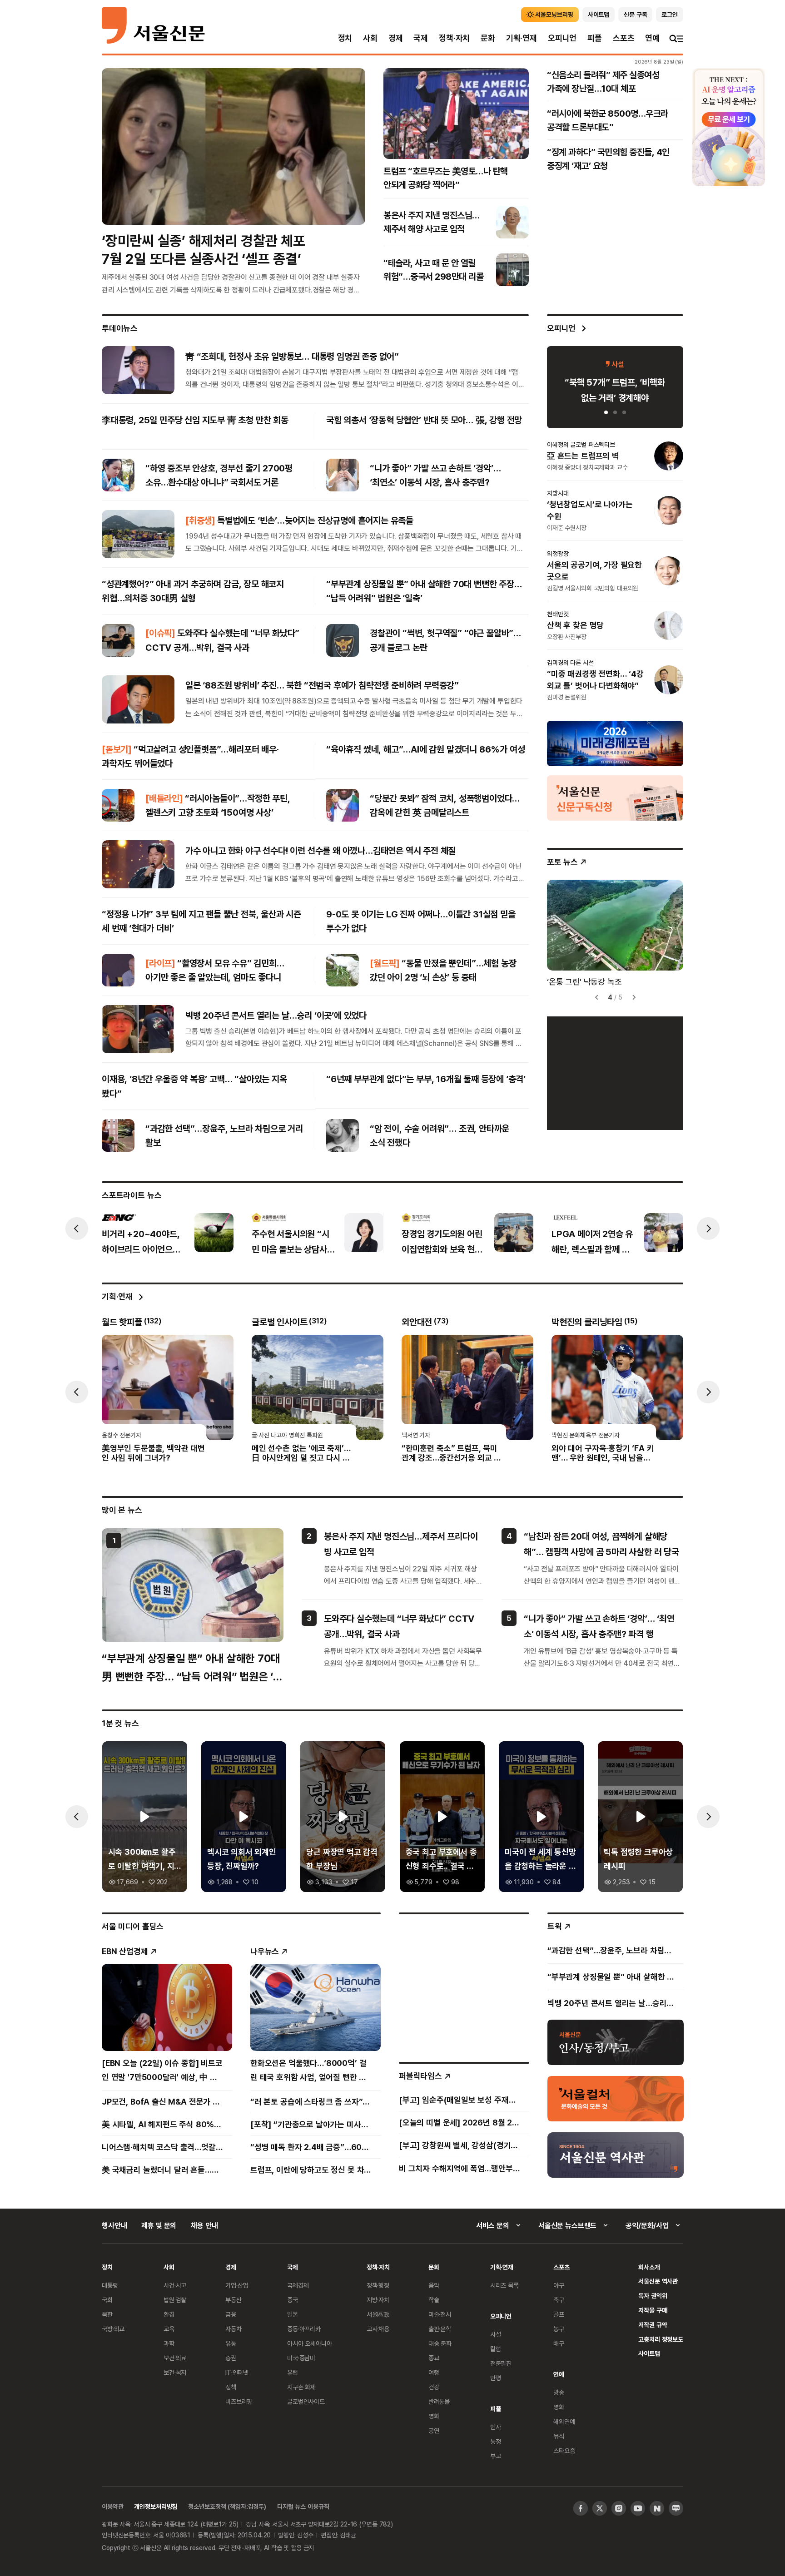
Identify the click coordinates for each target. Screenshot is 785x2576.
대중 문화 (440, 2343)
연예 (652, 38)
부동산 (234, 2300)
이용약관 (112, 2506)
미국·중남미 (301, 2358)
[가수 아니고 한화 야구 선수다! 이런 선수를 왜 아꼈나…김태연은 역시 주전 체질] (138, 864)
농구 (559, 2329)
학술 (434, 2300)
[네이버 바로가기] (657, 2508)
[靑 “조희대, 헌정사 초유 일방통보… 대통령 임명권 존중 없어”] (138, 370)
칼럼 (496, 2349)
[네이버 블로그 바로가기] (676, 2508)
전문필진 (501, 2363)
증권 (231, 2358)
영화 (434, 2416)
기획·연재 (522, 38)
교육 (169, 2329)
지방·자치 (378, 2300)
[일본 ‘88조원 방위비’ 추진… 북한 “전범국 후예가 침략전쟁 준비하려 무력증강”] (138, 699)
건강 (434, 2387)
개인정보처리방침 (156, 2506)
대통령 (110, 2285)
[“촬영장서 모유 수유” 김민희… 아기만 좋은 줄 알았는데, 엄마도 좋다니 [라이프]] (118, 970)
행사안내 (114, 2225)
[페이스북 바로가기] (581, 2508)
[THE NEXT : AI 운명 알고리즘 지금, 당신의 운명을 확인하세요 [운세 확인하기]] (729, 127)
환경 (169, 2314)
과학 (169, 2343)
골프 (559, 2314)
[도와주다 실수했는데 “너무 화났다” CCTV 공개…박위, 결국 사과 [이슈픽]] (118, 640)
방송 (559, 2392)
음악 (434, 2285)
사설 (496, 2334)
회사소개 (649, 2267)
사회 (370, 38)
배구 (559, 2343)
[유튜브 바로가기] (638, 2508)
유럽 (293, 2372)
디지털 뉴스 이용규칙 (303, 2506)
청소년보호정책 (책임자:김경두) (227, 2506)
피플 (595, 38)
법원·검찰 (175, 2300)
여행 (434, 2372)
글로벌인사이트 (306, 2401)
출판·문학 (440, 2329)
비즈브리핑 (239, 2401)
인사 (496, 2427)
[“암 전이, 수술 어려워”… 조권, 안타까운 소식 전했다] (343, 1135)
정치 (345, 38)
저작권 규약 (653, 2325)
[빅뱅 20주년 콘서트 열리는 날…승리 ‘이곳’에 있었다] (138, 1029)
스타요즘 (564, 2450)
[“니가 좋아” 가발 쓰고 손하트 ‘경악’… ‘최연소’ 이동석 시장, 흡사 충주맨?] (343, 475)
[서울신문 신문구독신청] (615, 797)
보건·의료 (175, 2358)
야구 (559, 2285)
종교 (434, 2358)
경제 (396, 38)
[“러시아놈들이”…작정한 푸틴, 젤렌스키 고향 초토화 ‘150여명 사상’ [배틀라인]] (118, 805)
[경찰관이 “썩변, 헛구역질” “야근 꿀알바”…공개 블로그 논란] (343, 640)
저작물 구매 (653, 2310)
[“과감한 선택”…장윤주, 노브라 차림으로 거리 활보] (118, 1135)
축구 (559, 2300)
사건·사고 (175, 2285)
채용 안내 (204, 2225)
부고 (496, 2456)
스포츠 (624, 38)
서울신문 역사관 (658, 2281)
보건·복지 (175, 2372)
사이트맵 (649, 2353)
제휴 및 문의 (159, 2225)
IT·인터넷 (237, 2372)
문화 (488, 38)
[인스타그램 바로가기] (619, 2508)
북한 (107, 2314)
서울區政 (378, 2314)
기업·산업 (237, 2285)
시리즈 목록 (504, 2285)
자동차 (234, 2329)
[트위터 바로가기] (600, 2508)
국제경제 (298, 2285)
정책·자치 (454, 38)
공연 (434, 2430)
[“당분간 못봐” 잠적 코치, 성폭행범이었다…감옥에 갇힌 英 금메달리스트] (343, 805)
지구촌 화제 (301, 2387)
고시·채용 (378, 2329)
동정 (496, 2441)
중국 (293, 2300)
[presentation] (77, 1229)
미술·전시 (440, 2314)
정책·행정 (378, 2285)
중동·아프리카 (304, 2329)
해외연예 (564, 2421)
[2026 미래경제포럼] (615, 743)
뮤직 (559, 2436)
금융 (231, 2314)
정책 (231, 2387)
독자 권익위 (653, 2296)
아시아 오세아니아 (310, 2343)
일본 (293, 2314)
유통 (231, 2343)
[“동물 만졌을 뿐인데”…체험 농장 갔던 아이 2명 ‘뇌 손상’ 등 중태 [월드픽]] (343, 970)
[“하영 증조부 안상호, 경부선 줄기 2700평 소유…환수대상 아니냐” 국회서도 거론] (118, 475)
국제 (421, 38)
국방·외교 (113, 2329)
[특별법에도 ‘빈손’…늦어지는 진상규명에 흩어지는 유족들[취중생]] (138, 534)
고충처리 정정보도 (661, 2339)
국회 (107, 2300)
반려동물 (439, 2401)
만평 (496, 2378)
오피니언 (562, 38)
